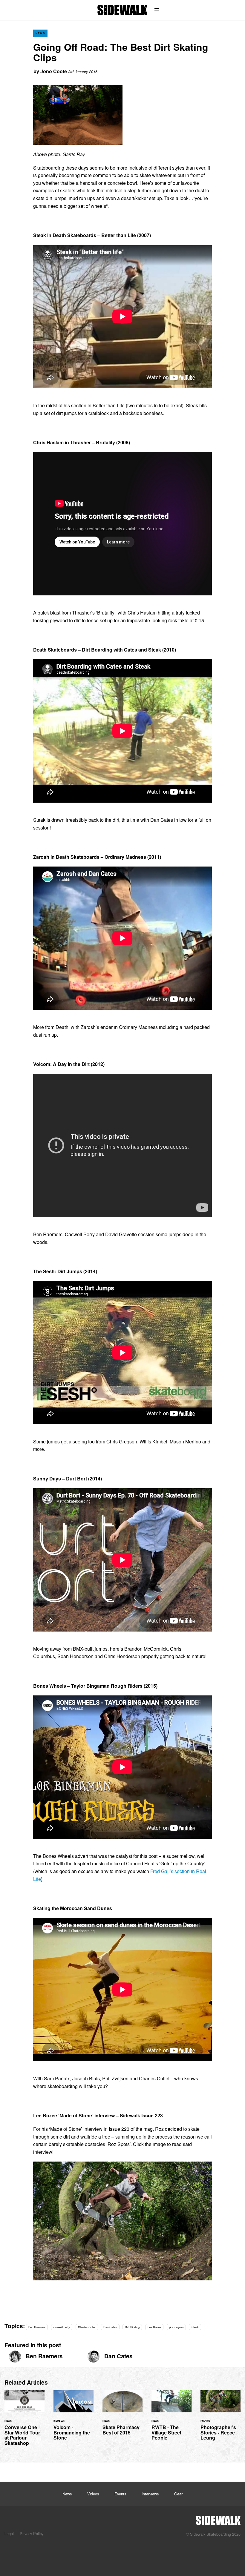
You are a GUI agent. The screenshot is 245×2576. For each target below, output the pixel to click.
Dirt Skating (132, 2327)
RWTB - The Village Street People (171, 2419)
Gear (178, 2494)
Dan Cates (110, 2327)
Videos (93, 2494)
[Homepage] (218, 2519)
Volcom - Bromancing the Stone (73, 2419)
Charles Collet (87, 2327)
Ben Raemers (37, 2327)
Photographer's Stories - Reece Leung (220, 2419)
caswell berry (62, 2327)
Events (120, 2494)
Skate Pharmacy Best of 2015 (122, 2416)
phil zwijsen (176, 2327)
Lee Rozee (154, 2327)
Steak (195, 2327)
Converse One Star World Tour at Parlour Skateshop (24, 2422)
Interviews (150, 2494)
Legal (9, 2533)
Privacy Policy (32, 2533)
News (40, 33)
